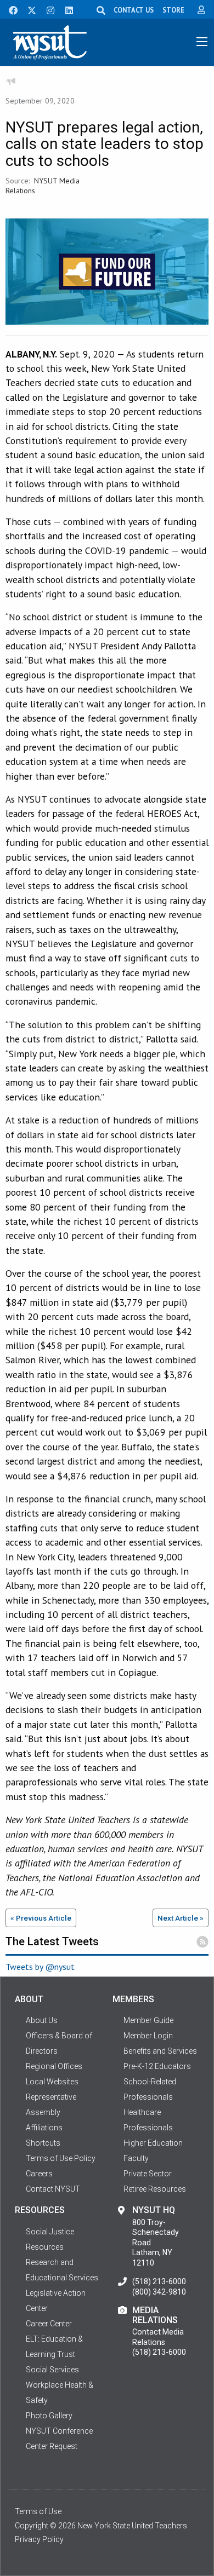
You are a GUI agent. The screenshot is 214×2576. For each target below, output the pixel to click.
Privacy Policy (39, 2539)
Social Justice (50, 2232)
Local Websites (52, 2082)
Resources (45, 2247)
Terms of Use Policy (61, 2158)
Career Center (49, 2324)
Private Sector (148, 2174)
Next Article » (181, 1918)
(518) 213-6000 (159, 2281)
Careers (39, 2174)
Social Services (52, 2370)
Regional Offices (54, 2066)
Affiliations (44, 2128)
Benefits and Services (160, 2051)
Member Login (148, 2036)
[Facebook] (9, 9)
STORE (173, 10)
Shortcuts (43, 2143)
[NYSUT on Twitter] (28, 9)
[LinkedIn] (66, 9)
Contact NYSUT (53, 2189)
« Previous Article (41, 1918)
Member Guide (148, 2020)
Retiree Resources (155, 2189)
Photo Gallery (49, 2416)
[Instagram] (47, 9)
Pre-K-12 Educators (157, 2066)
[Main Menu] (202, 42)
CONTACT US (134, 10)
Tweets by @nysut (40, 1967)
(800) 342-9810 (159, 2292)
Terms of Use (38, 2511)
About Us (42, 2020)
